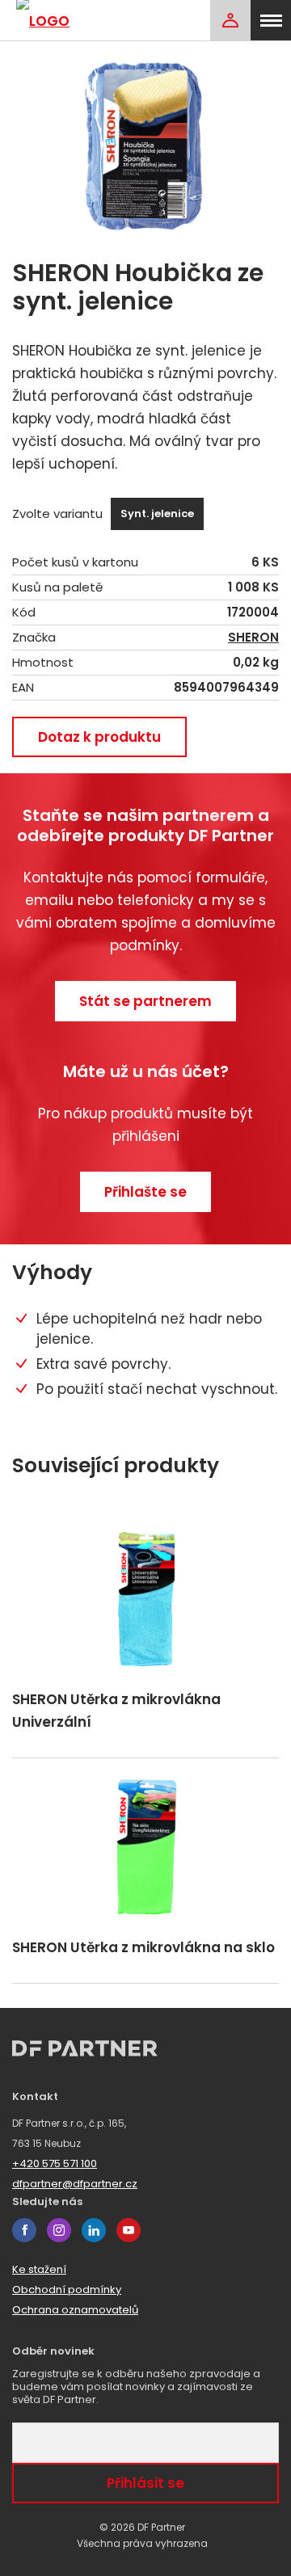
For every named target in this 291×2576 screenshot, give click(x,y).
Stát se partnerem (145, 1001)
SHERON (253, 638)
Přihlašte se (145, 1192)
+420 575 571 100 (55, 2164)
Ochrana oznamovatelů (75, 2310)
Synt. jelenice (157, 514)
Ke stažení (39, 2269)
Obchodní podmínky (67, 2290)
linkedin (94, 2230)
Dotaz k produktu (99, 737)
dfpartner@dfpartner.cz (75, 2184)
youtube (129, 2230)
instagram (59, 2230)
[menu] (271, 20)
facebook (24, 2230)
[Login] (230, 20)
